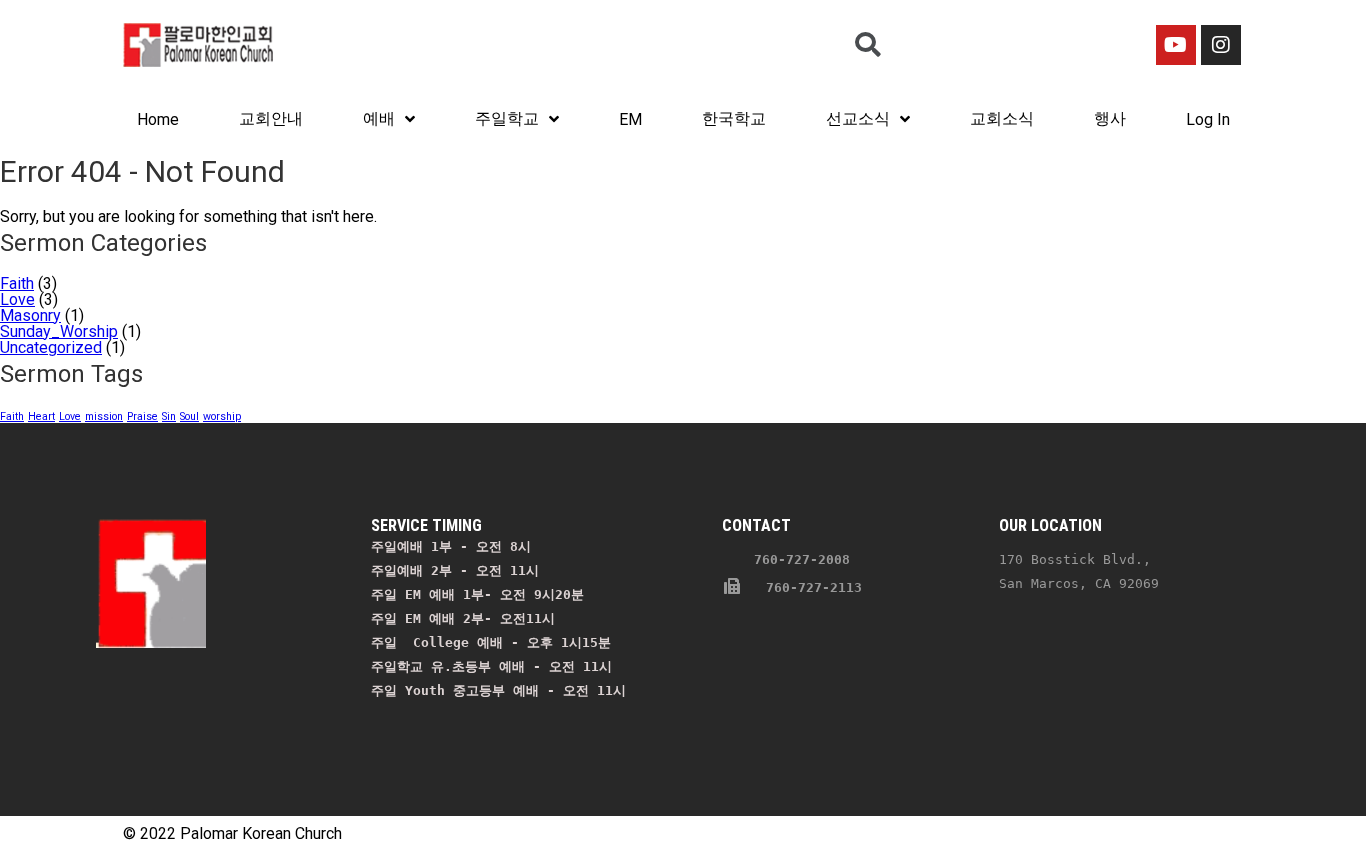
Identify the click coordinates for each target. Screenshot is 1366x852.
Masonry (30, 315)
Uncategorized (51, 347)
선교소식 (858, 118)
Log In (1208, 119)
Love (17, 299)
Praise (142, 416)
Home (158, 119)
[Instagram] (1221, 45)
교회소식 (1002, 118)
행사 (1110, 118)
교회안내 (271, 118)
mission (104, 416)
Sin (169, 416)
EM (630, 119)
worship (222, 416)
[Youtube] (1176, 45)
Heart (41, 416)
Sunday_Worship (59, 331)
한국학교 (734, 118)
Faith (17, 283)
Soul (189, 416)
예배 (379, 118)
